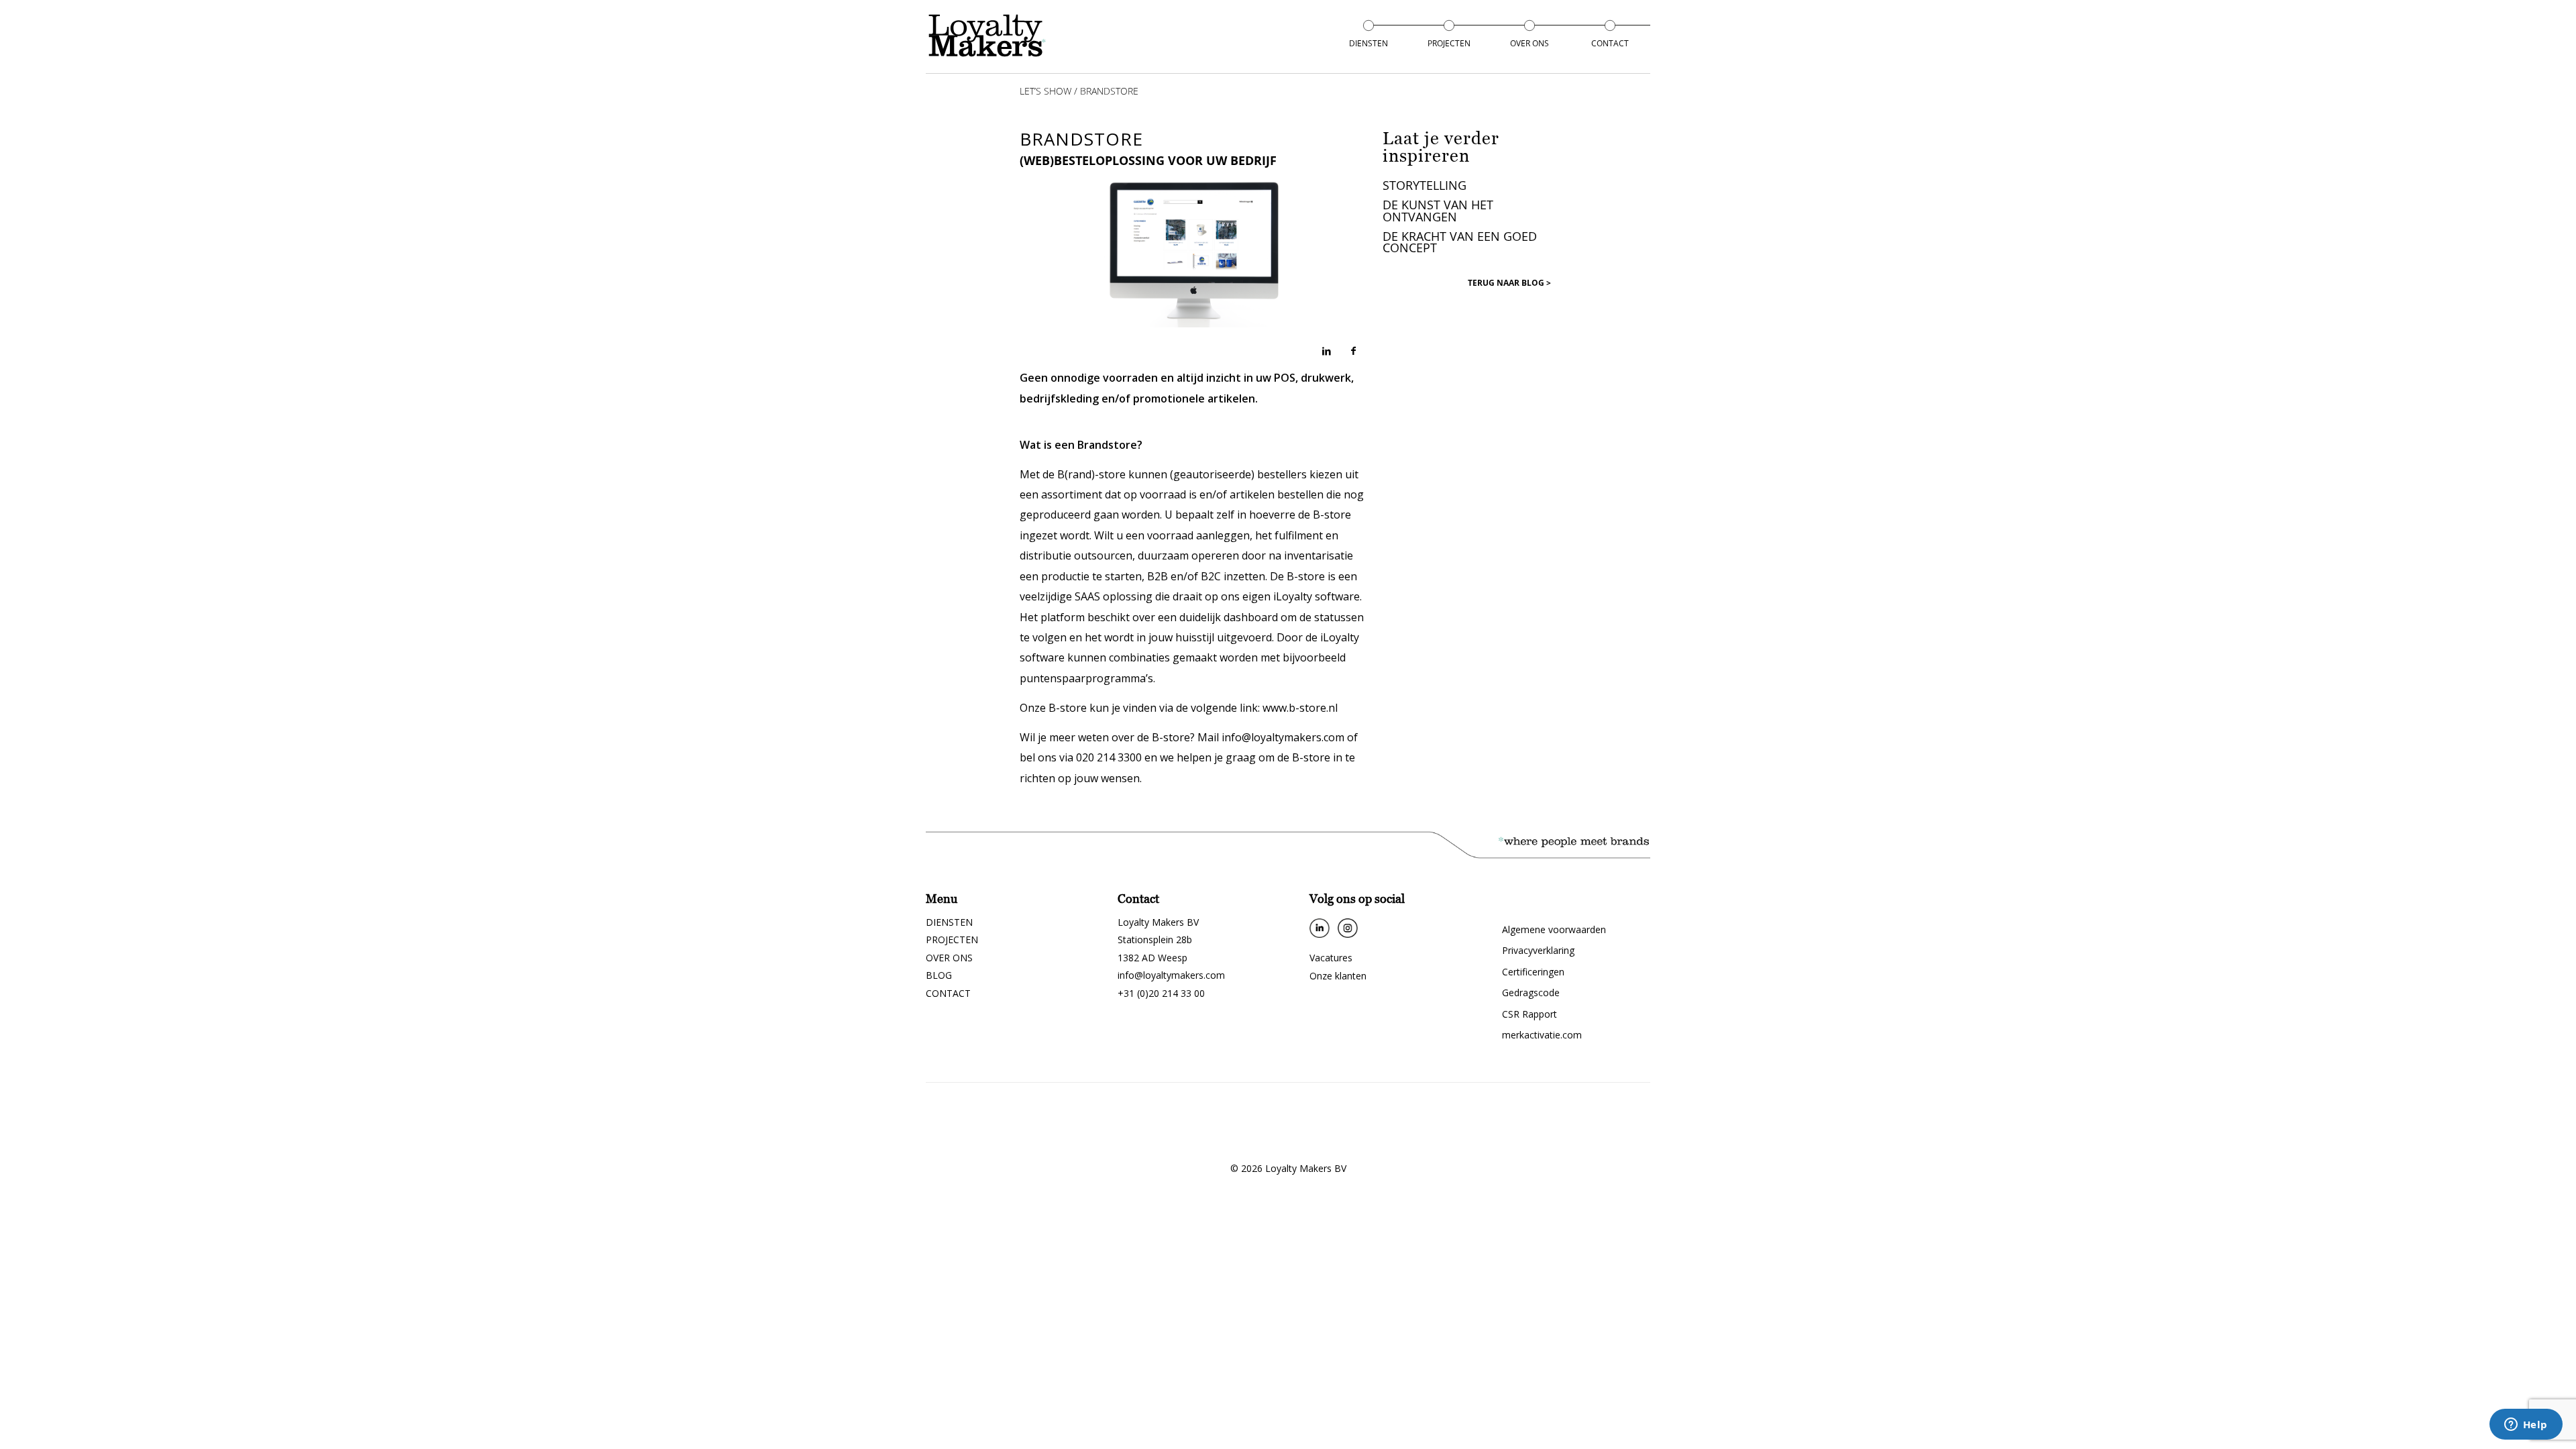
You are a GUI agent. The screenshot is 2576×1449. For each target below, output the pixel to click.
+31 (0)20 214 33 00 (1161, 993)
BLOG (939, 975)
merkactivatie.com (1542, 1035)
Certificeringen (1533, 972)
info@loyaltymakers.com (1171, 975)
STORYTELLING (1425, 185)
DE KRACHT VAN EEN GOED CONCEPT (1460, 242)
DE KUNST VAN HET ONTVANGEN (1438, 210)
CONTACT (948, 993)
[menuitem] (1368, 44)
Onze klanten (1338, 976)
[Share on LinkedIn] (1326, 351)
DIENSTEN (949, 922)
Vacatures (1331, 958)
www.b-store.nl (1300, 708)
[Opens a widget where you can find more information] (2526, 1426)
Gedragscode (1531, 992)
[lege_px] (988, 36)
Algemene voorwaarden (1554, 929)
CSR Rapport (1529, 1014)
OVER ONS (949, 958)
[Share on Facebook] (1353, 351)
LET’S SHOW (1045, 91)
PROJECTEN (952, 940)
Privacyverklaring (1538, 950)
